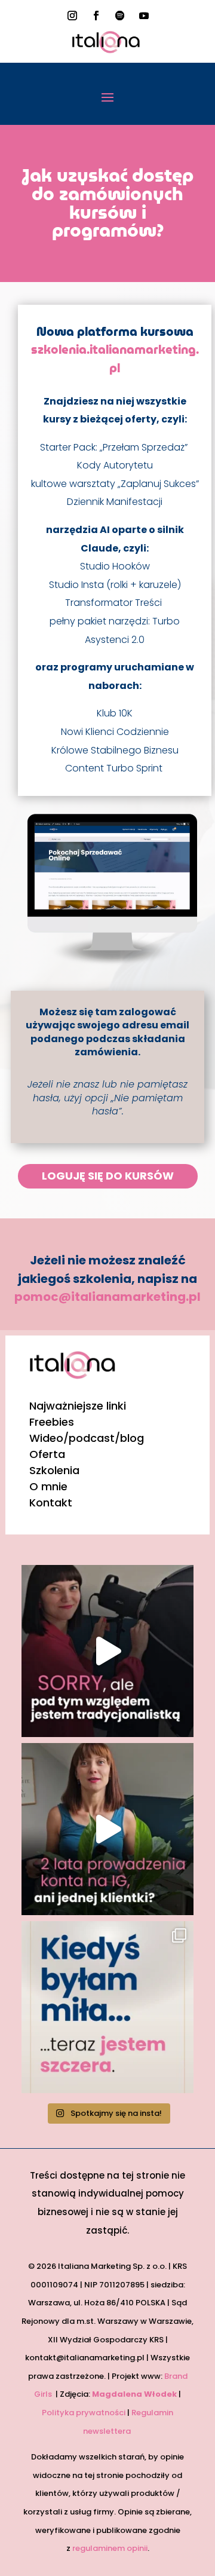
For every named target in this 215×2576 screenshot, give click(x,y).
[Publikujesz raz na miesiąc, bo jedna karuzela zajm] (107, 2007)
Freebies (52, 1422)
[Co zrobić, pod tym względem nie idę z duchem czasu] (107, 1651)
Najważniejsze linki (78, 1406)
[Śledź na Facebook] (96, 16)
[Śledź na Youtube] (144, 16)
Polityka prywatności (84, 2413)
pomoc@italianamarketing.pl (107, 1297)
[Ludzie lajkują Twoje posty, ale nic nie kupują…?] (107, 1829)
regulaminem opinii (110, 2548)
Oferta (47, 1454)
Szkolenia (54, 1470)
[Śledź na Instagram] (72, 16)
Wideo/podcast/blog (87, 1438)
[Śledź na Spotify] (120, 16)
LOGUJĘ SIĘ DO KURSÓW (108, 1176)
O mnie (48, 1486)
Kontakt (51, 1503)
